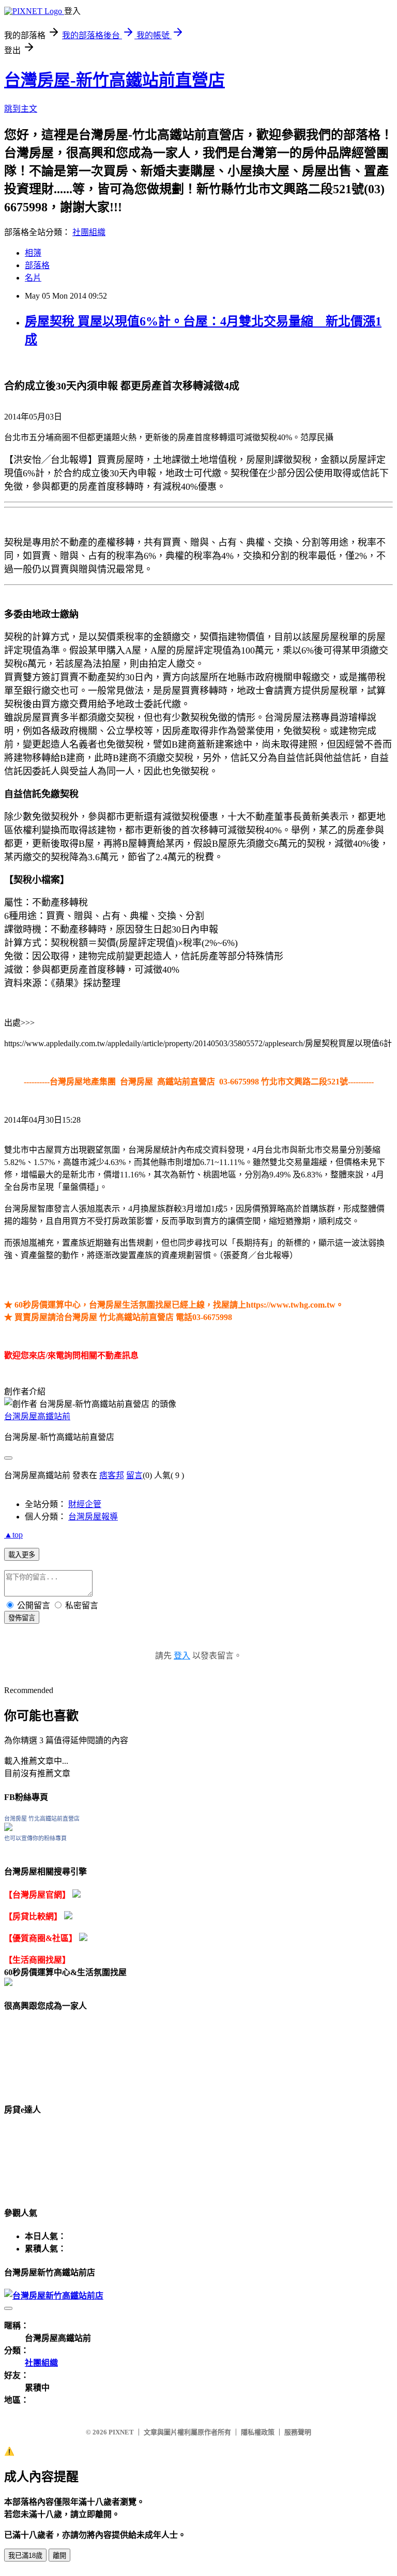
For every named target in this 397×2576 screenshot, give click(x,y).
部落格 (37, 265)
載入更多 (22, 1555)
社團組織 (89, 232)
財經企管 (85, 1504)
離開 (59, 2556)
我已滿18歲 (25, 2556)
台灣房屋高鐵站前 (37, 1416)
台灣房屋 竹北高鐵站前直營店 (42, 1819)
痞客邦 (112, 1475)
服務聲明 (298, 2432)
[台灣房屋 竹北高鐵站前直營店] (8, 1828)
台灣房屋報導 (93, 1517)
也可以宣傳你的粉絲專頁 (35, 1838)
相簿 (33, 253)
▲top (13, 1535)
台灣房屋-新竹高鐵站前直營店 (114, 80)
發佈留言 (22, 1618)
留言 (134, 1475)
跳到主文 (21, 109)
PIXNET (121, 2432)
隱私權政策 (258, 2432)
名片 (33, 278)
